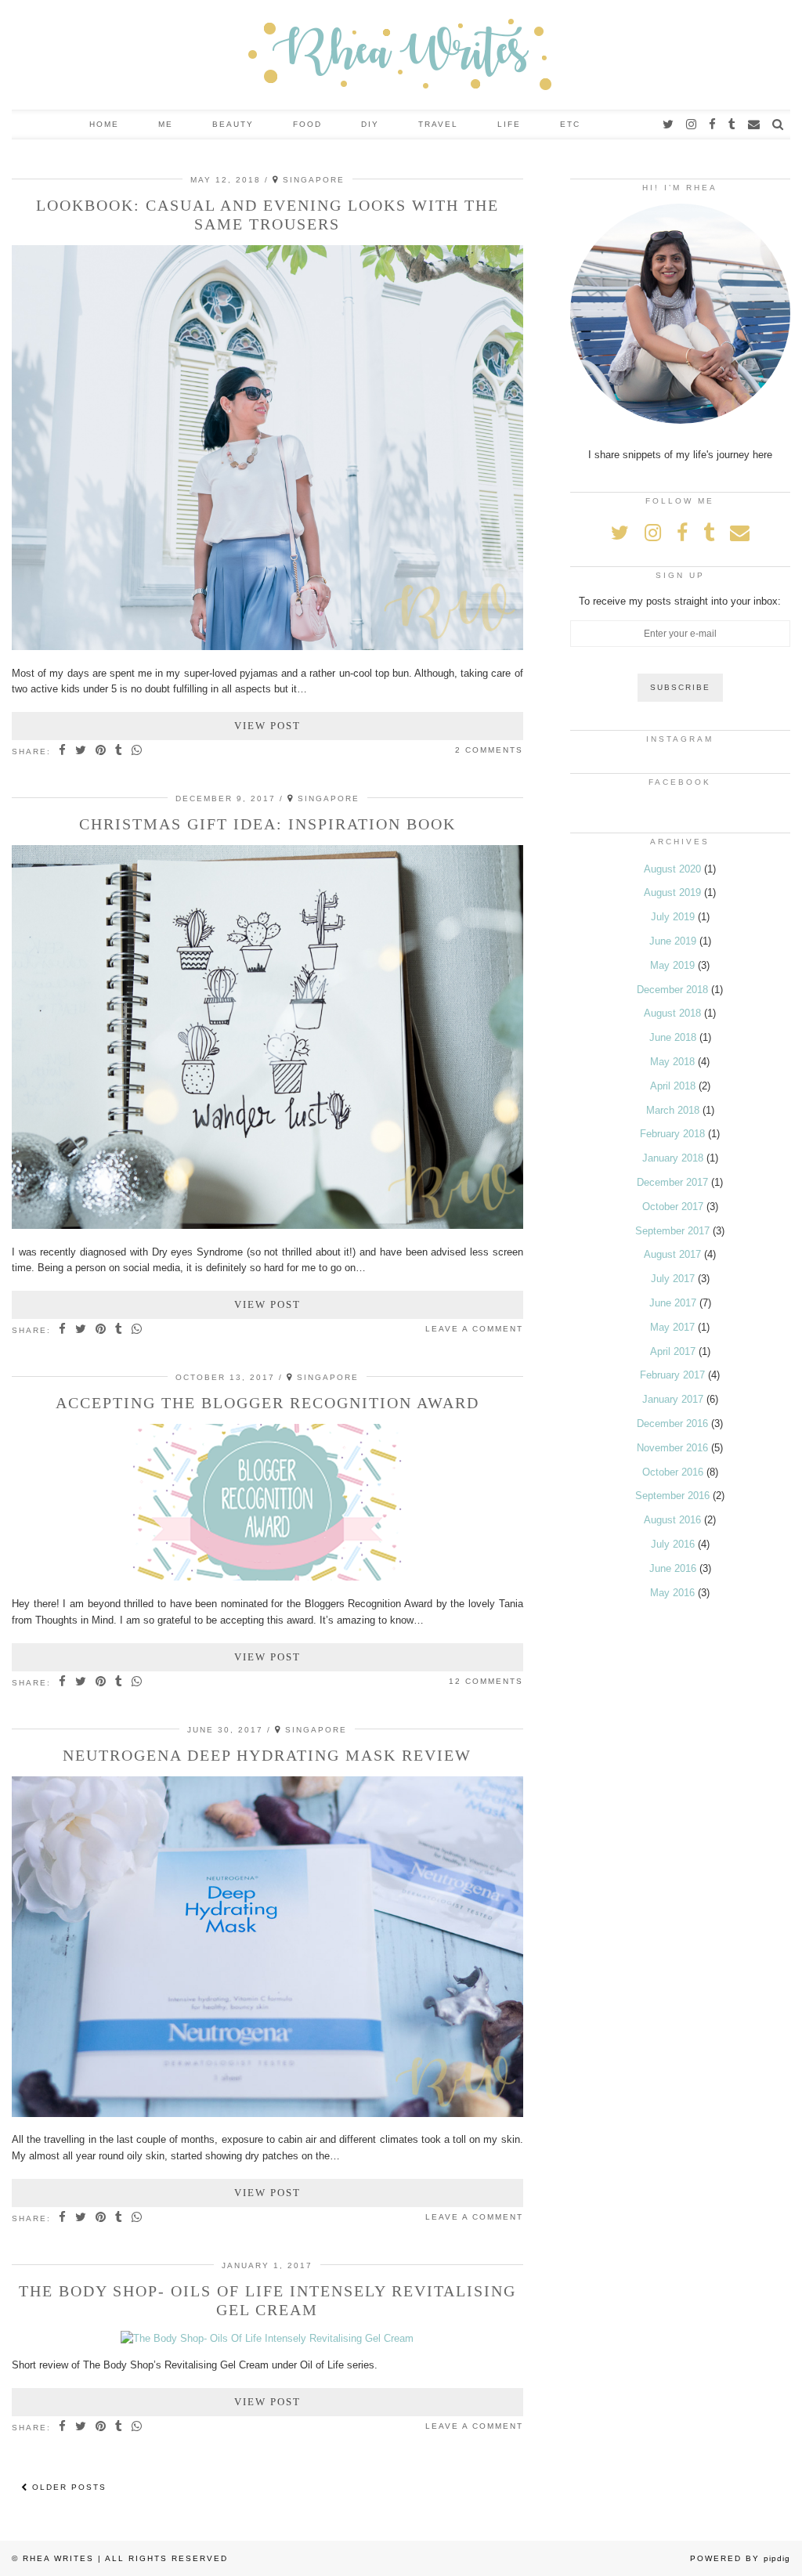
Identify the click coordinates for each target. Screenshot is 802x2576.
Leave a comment (474, 1329)
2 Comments (489, 750)
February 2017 (672, 1375)
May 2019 (672, 965)
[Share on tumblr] (119, 751)
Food (307, 124)
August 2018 (672, 1013)
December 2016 (672, 1423)
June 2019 (673, 941)
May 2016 (672, 1593)
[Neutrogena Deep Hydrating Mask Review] (267, 2114)
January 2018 (673, 1158)
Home (104, 124)
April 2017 (673, 1351)
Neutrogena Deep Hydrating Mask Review (267, 1755)
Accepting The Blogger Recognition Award (267, 1403)
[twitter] (669, 125)
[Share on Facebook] (63, 751)
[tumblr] (733, 125)
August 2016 (672, 1520)
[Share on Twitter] (81, 751)
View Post (267, 726)
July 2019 (673, 917)
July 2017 (673, 1279)
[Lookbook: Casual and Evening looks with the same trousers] (267, 647)
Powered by (740, 2558)
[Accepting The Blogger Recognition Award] (267, 1577)
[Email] (755, 125)
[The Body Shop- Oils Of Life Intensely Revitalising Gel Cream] (267, 2338)
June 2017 (673, 1303)
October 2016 (673, 1472)
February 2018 (672, 1134)
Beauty (233, 124)
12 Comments (486, 1681)
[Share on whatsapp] (137, 751)
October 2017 (673, 1207)
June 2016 (673, 1568)
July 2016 (673, 1544)
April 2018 (673, 1086)
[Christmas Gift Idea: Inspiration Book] (267, 1225)
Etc (570, 124)
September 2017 (672, 1231)
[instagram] (692, 125)
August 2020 (672, 869)
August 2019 (672, 892)
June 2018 (673, 1037)
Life (509, 124)
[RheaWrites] (401, 55)
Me (166, 124)
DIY (370, 124)
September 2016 (672, 1496)
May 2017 (672, 1327)
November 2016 (672, 1448)
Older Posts (67, 2487)
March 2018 (673, 1110)
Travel (438, 124)
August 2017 (672, 1254)
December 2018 (672, 990)
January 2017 (673, 1399)
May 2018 (672, 1062)
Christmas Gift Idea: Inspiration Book (267, 824)
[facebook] (713, 125)
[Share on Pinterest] (101, 751)
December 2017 (672, 1182)
